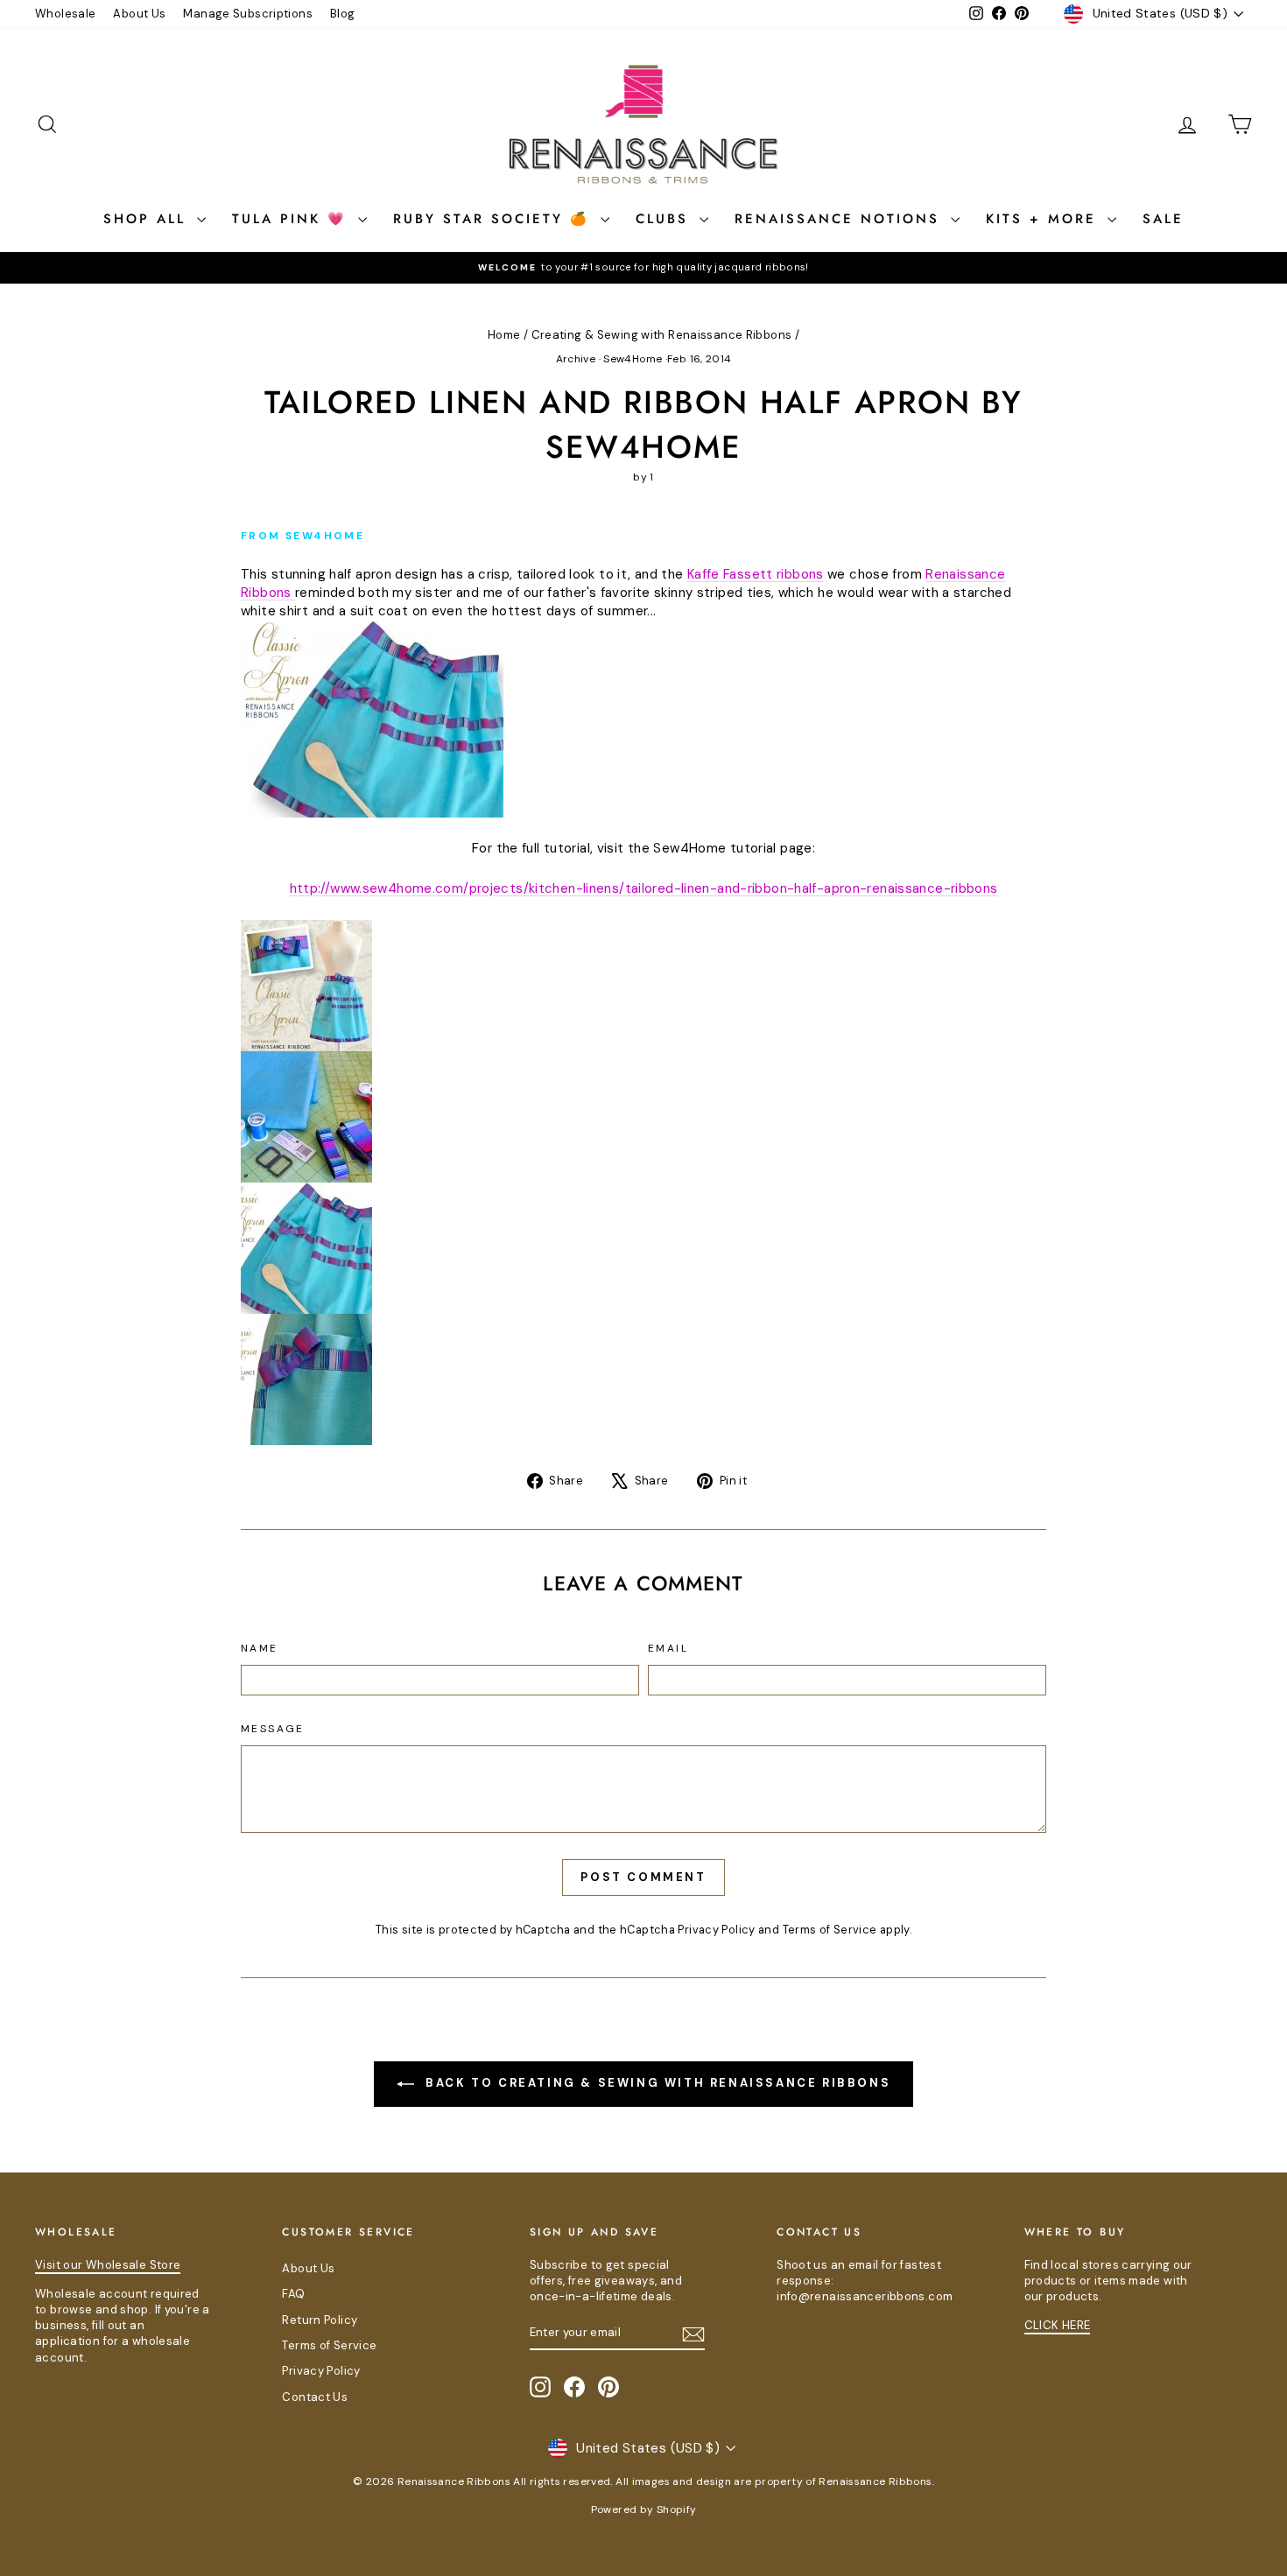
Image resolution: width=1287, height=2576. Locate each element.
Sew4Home (633, 359)
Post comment (643, 1877)
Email (668, 1648)
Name (260, 1648)
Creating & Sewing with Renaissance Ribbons (662, 335)
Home (504, 335)
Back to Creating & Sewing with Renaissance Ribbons (656, 2083)
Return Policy (320, 2320)
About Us (139, 14)
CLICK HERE (1058, 2325)
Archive (576, 359)
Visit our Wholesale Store (108, 2265)
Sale (1163, 219)
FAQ (293, 2294)
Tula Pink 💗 (293, 219)
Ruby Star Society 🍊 (495, 219)
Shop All (148, 219)
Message (273, 1729)
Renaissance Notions (840, 219)
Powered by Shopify (644, 2509)
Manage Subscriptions (248, 14)
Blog (343, 14)
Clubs (665, 219)
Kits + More (1044, 219)
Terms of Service (830, 1930)
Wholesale (65, 14)
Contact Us (315, 2397)
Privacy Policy (716, 1930)
